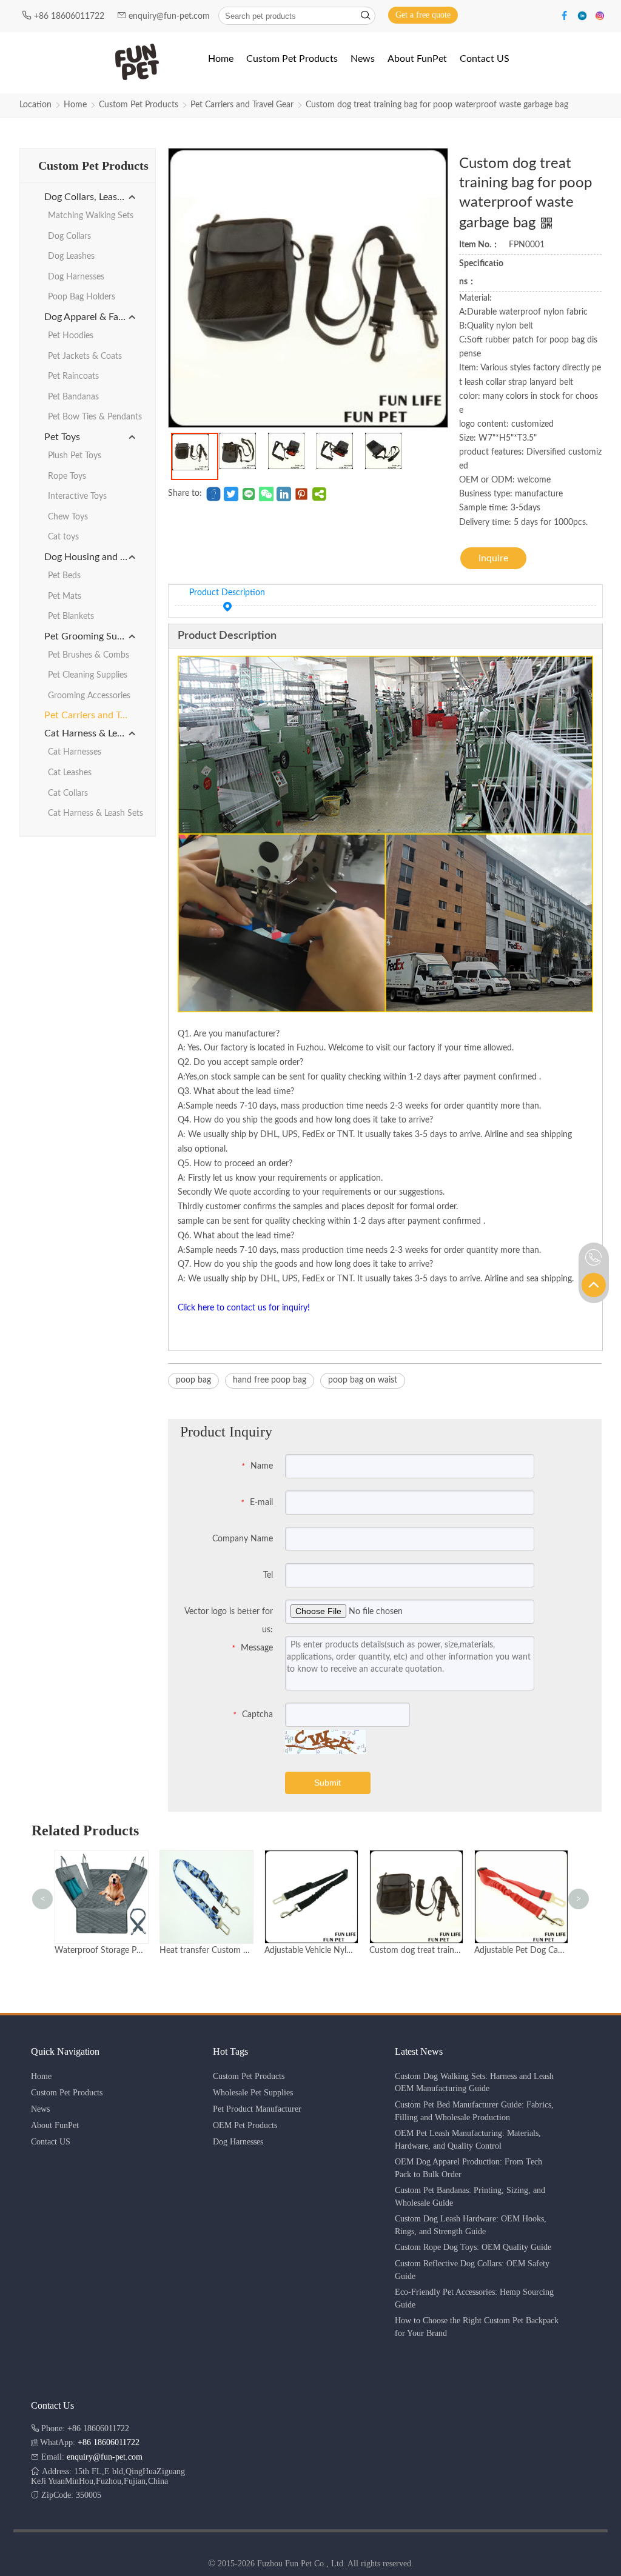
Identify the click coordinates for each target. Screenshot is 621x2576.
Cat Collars (68, 793)
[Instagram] (600, 15)
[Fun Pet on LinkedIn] (584, 15)
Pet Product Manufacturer (257, 2109)
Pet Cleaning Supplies (88, 675)
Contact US (51, 2142)
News (40, 2109)
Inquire (493, 558)
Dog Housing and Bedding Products (91, 557)
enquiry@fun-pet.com (170, 16)
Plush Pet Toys (75, 456)
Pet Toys (62, 437)
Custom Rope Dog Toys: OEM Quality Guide (473, 2247)
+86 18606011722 (70, 16)
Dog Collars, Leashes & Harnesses (91, 197)
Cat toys (63, 537)
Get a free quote (423, 15)
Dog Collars (69, 236)
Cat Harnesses (75, 752)
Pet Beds (64, 576)
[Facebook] (566, 15)
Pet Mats (65, 596)
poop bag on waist (363, 1380)
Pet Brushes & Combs (89, 655)
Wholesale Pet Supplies (253, 2093)
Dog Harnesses (76, 277)
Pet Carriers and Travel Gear (242, 105)
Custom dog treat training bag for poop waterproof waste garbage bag (437, 105)
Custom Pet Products (139, 105)
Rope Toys (67, 476)
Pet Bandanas (73, 397)
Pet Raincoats (73, 376)
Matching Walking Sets (91, 216)
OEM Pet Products (245, 2125)
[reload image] (325, 1742)
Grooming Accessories (89, 696)
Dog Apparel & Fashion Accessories (91, 317)
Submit (327, 1783)
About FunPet (55, 2125)
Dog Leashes (71, 256)
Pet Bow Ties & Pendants (95, 417)
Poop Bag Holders (82, 297)
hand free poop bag (270, 1380)
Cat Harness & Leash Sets (91, 733)
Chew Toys (68, 517)
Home (75, 105)
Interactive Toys (77, 496)
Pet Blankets (71, 616)
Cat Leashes (70, 773)
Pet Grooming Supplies (91, 636)
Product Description (227, 593)
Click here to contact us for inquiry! (244, 1308)
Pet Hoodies (71, 336)
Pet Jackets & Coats (85, 356)
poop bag (193, 1380)
